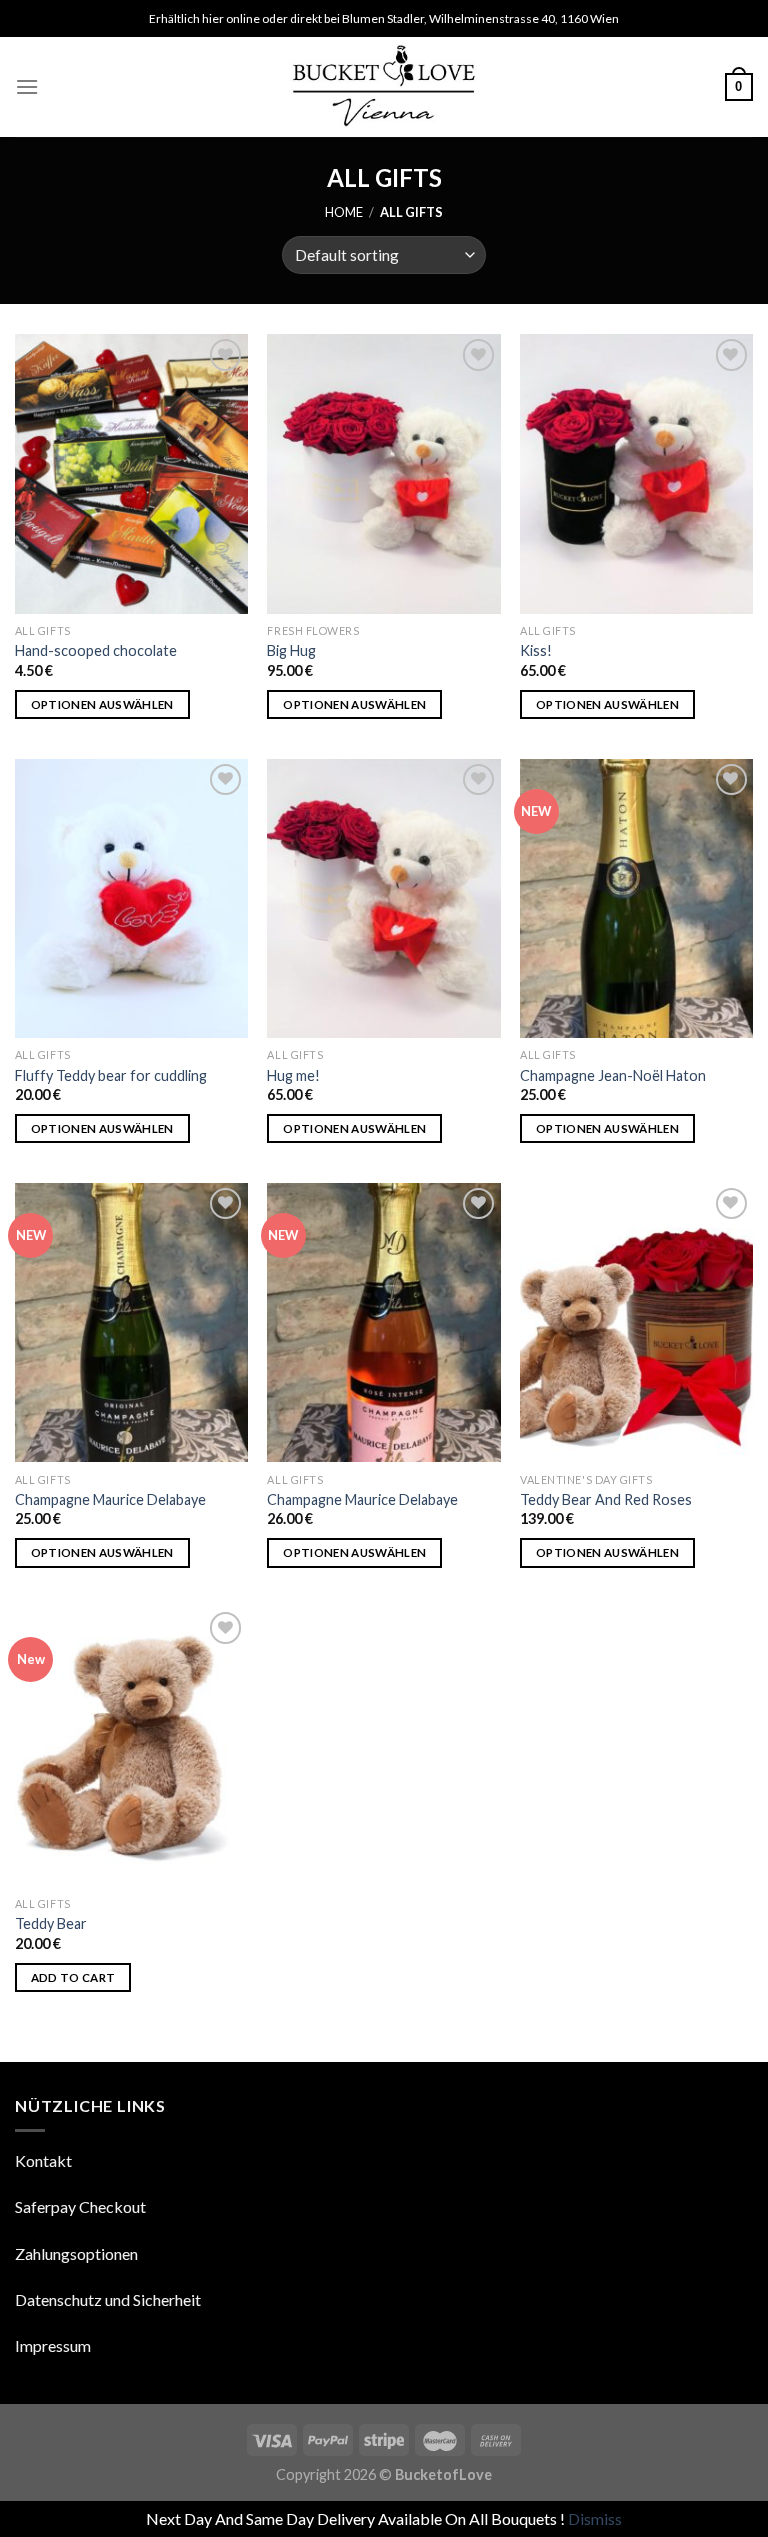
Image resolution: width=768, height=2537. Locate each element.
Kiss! (536, 650)
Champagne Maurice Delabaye (110, 1499)
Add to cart (73, 1977)
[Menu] (27, 86)
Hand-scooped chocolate (96, 650)
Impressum (53, 2345)
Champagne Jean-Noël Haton (613, 1075)
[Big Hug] (383, 473)
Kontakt (43, 2160)
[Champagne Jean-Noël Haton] (636, 898)
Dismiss (595, 2518)
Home (344, 212)
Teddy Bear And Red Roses (606, 1499)
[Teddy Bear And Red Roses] (636, 1322)
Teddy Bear (51, 1923)
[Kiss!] (636, 473)
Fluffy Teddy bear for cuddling (111, 1075)
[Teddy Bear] (131, 1746)
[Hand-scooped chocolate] (131, 473)
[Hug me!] (383, 898)
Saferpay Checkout (80, 2206)
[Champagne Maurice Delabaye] (131, 1322)
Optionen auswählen (102, 704)
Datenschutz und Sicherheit (108, 2299)
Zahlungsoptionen (76, 2253)
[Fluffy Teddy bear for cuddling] (131, 898)
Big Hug (291, 650)
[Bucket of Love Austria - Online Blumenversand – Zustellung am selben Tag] (384, 87)
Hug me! (293, 1075)
